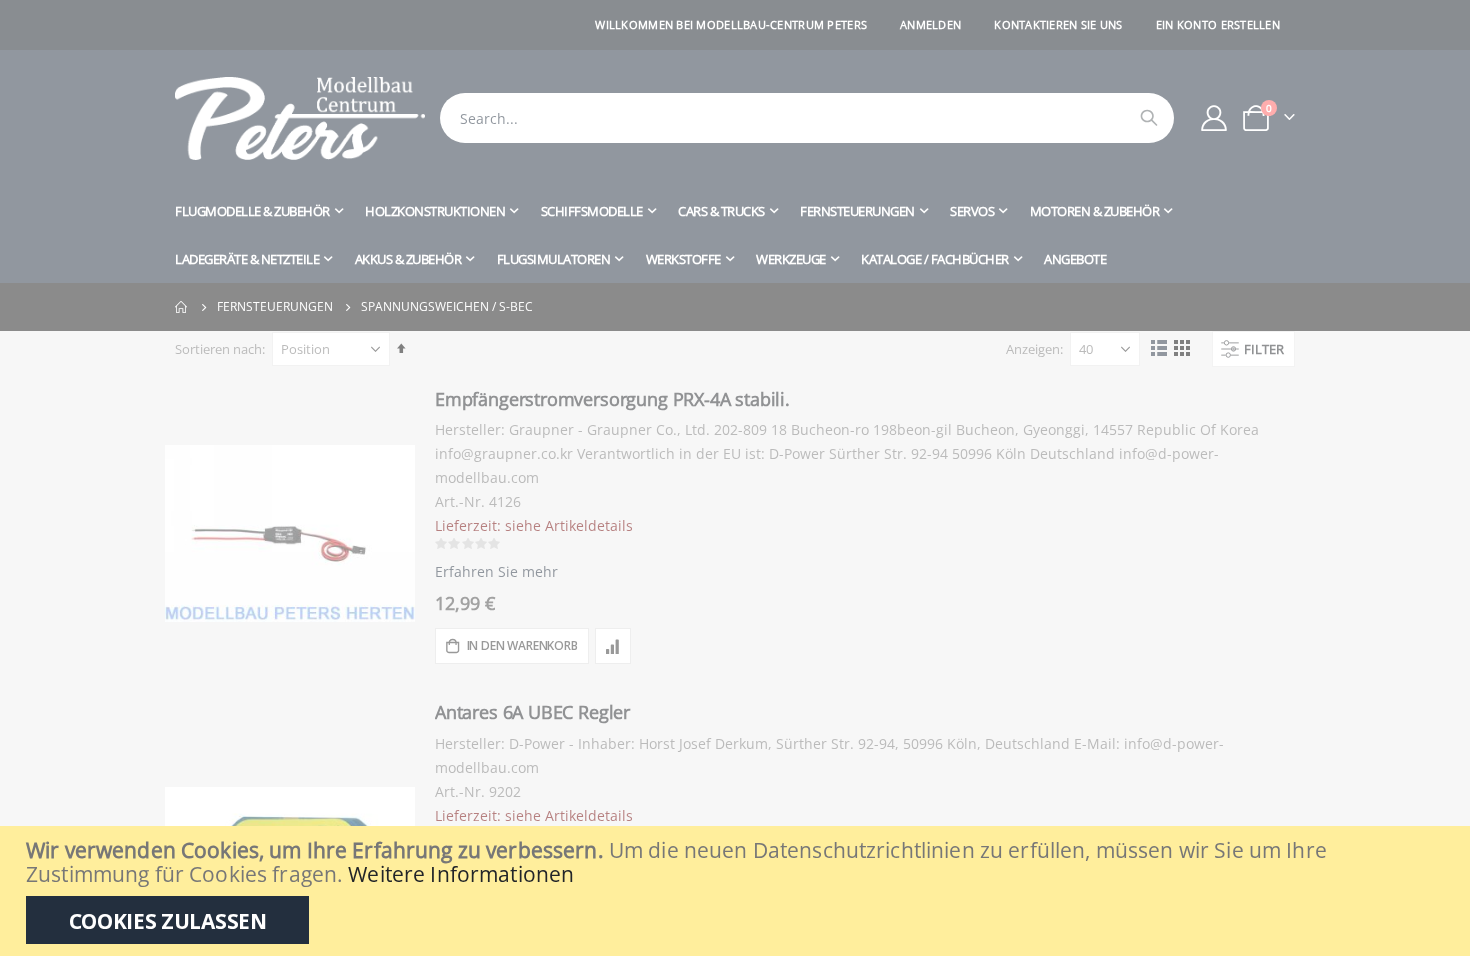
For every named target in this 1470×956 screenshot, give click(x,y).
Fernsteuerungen (275, 307)
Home (182, 307)
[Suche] (1149, 118)
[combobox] (807, 118)
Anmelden (930, 24)
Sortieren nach (218, 349)
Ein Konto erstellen (1218, 24)
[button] (613, 646)
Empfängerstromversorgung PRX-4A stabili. (612, 399)
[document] (737, 891)
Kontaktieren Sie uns (1058, 24)
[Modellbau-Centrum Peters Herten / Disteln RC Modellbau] (300, 118)
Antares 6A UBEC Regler (532, 712)
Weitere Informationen (461, 874)
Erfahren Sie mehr (496, 571)
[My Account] (1214, 118)
